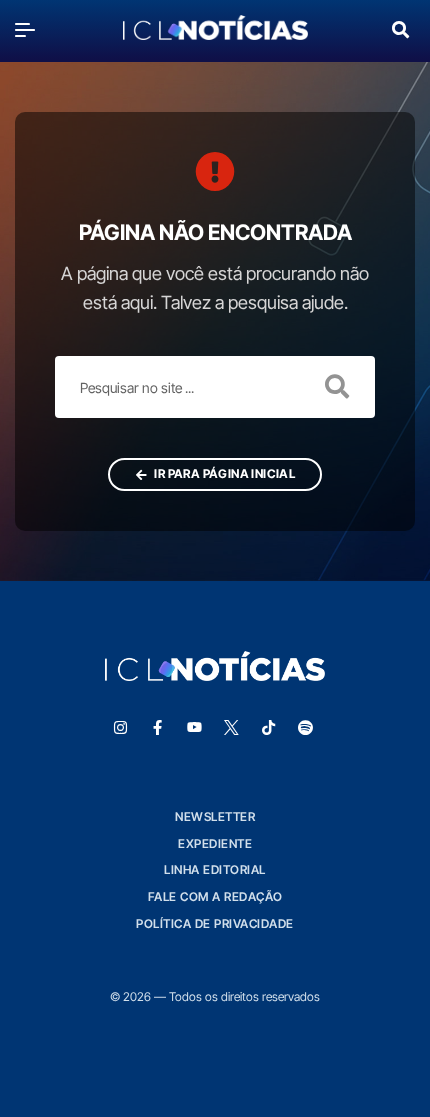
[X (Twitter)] (232, 728)
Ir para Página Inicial (223, 473)
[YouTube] (195, 728)
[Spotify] (306, 728)
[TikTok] (269, 728)
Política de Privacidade (215, 923)
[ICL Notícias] (215, 29)
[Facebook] (158, 728)
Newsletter (215, 816)
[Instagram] (121, 728)
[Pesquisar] (400, 27)
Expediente (215, 843)
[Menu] (30, 29)
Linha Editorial (215, 869)
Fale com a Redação (215, 896)
